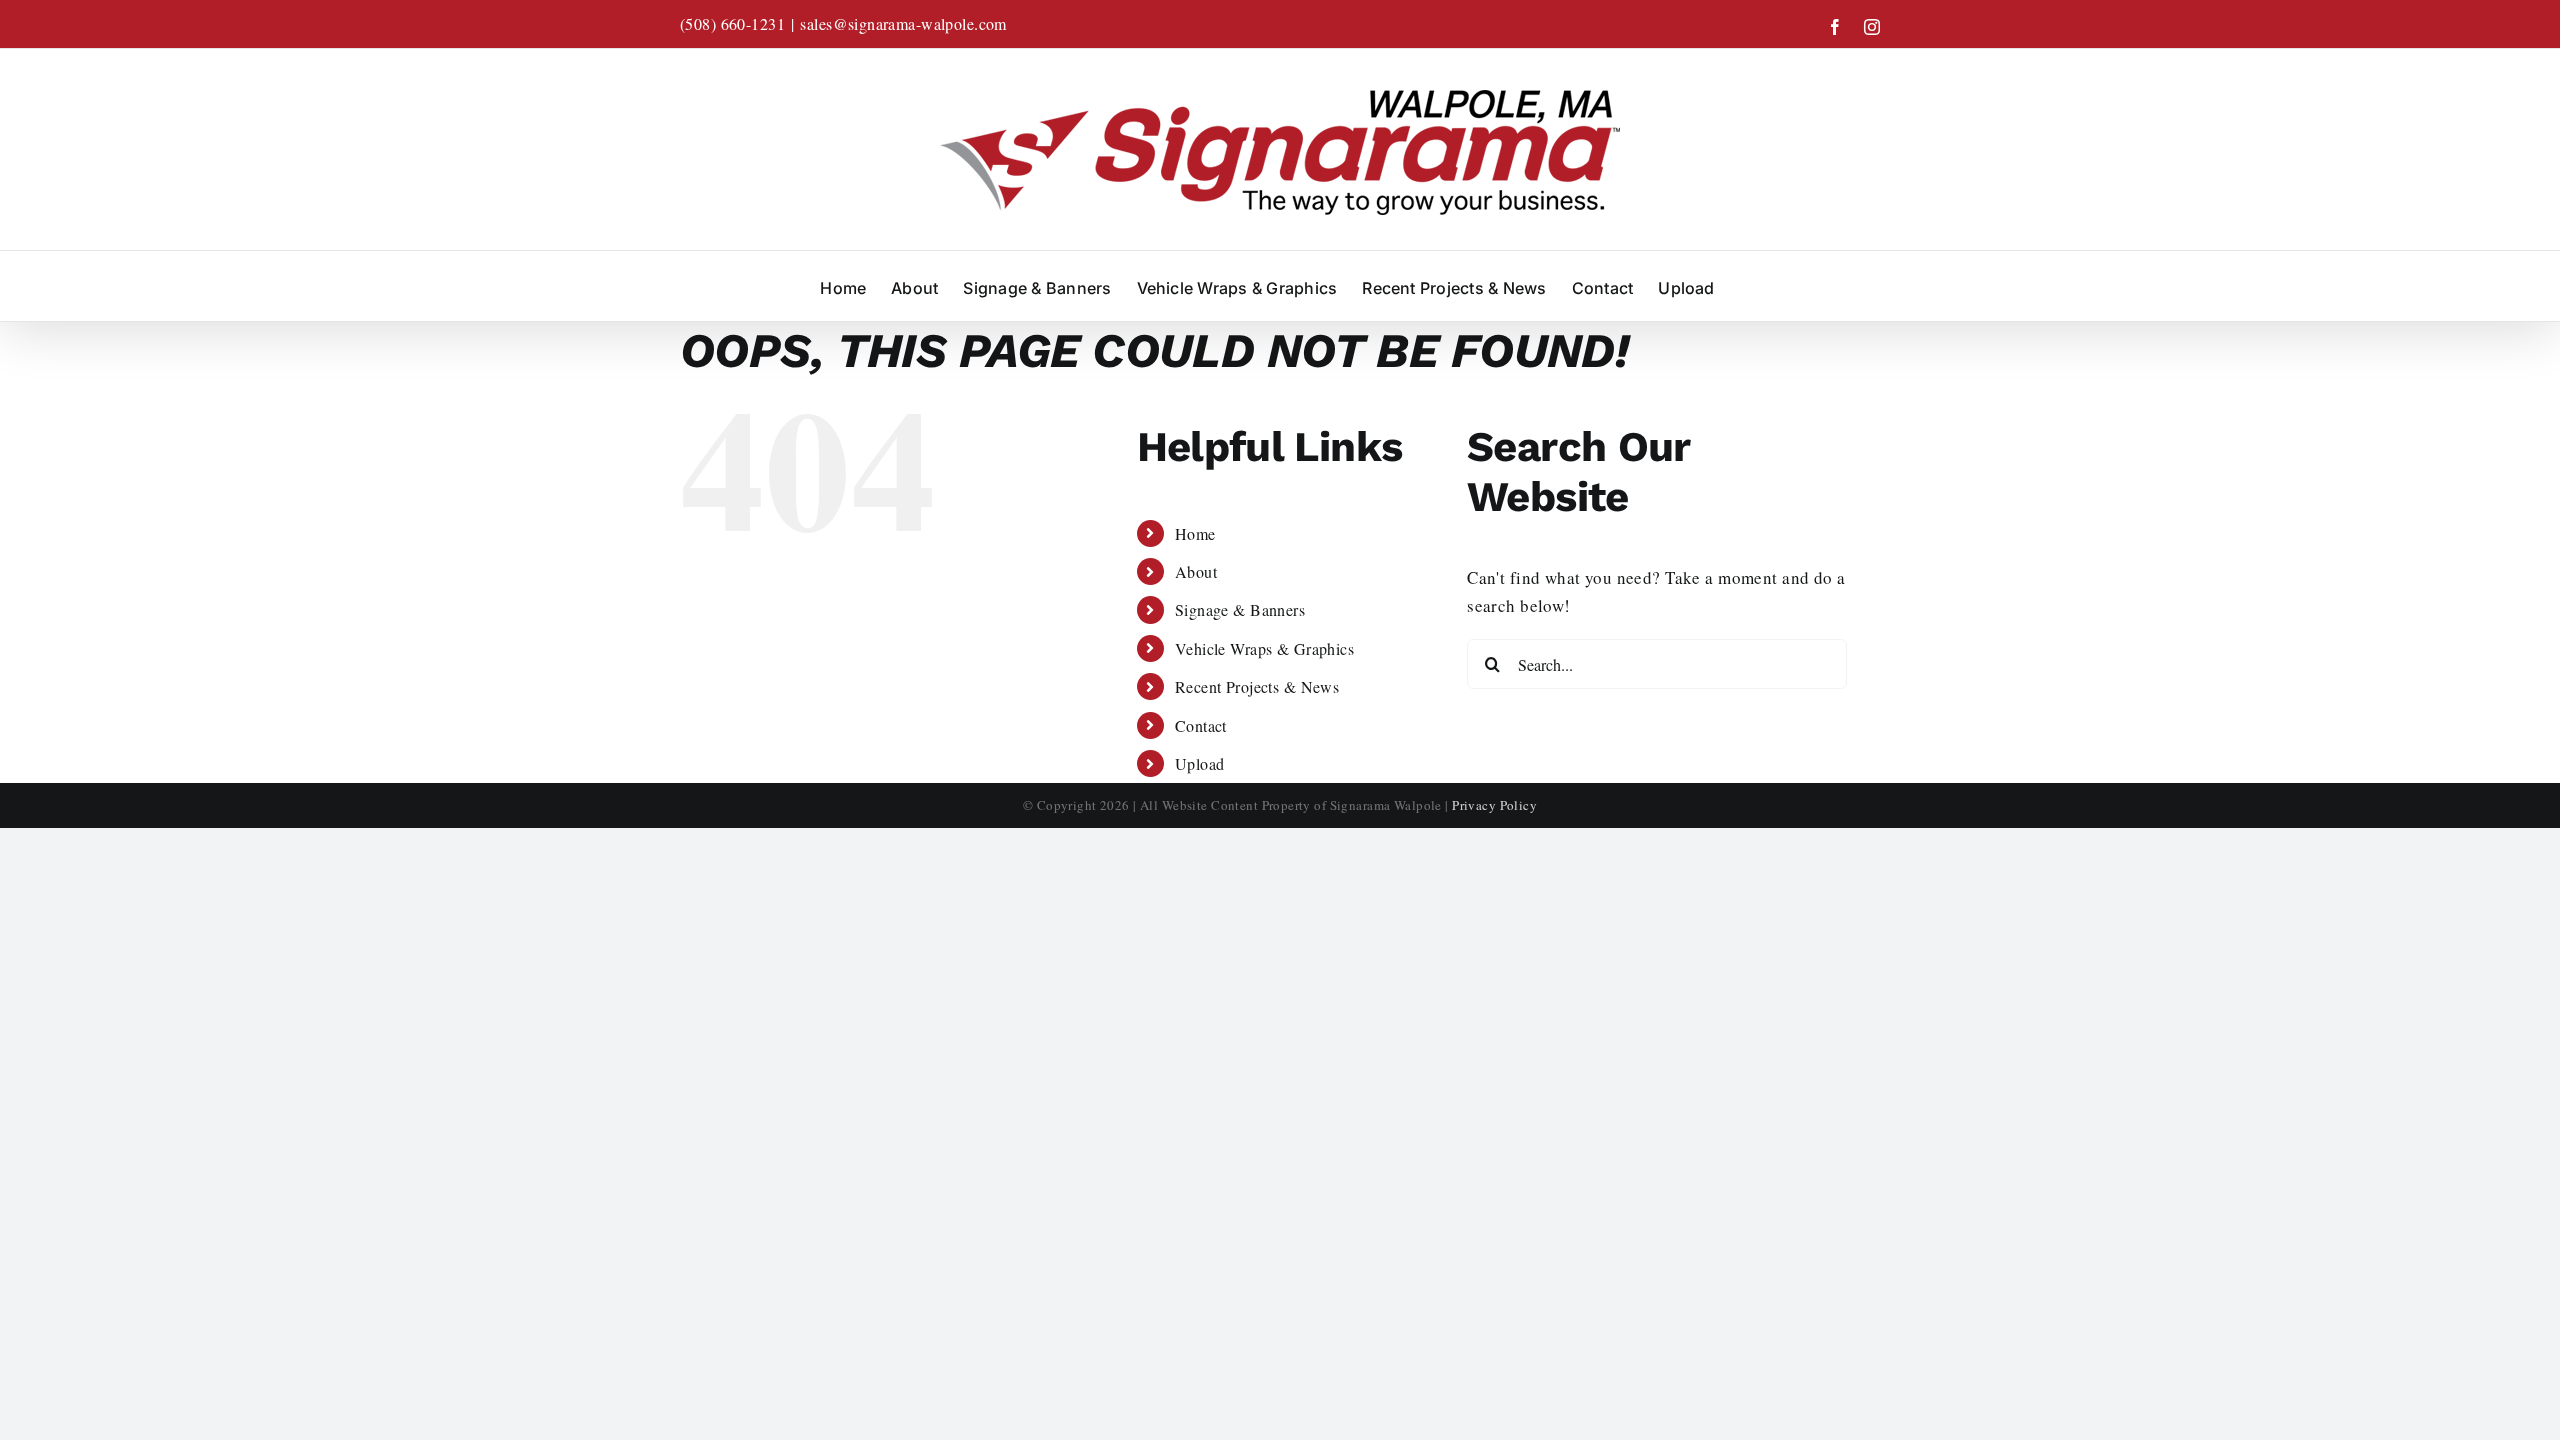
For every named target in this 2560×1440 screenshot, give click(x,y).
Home (1195, 533)
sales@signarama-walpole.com (903, 23)
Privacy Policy (1494, 805)
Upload (1200, 763)
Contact (1201, 725)
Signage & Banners (1240, 609)
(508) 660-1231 (732, 23)
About (1196, 571)
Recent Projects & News (1257, 686)
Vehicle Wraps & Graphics (1264, 648)
